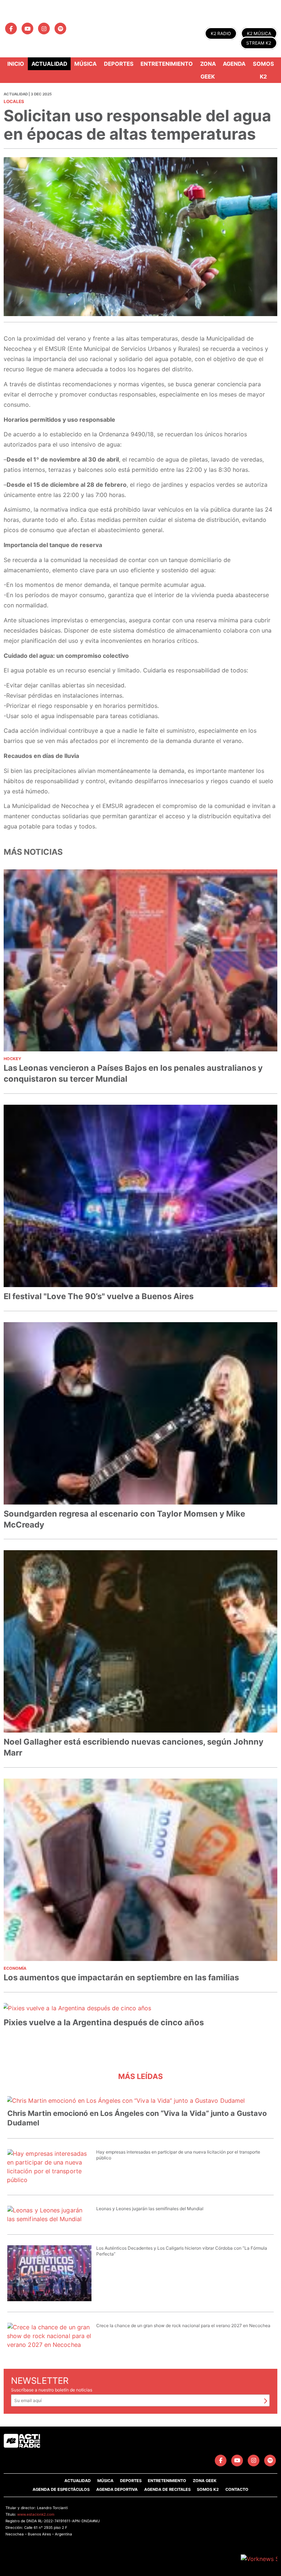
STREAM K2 (259, 43)
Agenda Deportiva (117, 2489)
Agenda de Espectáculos (61, 2489)
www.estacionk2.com (36, 2514)
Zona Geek (208, 70)
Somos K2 (263, 70)
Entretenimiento (167, 64)
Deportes (119, 64)
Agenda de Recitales (167, 2489)
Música (85, 64)
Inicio (16, 64)
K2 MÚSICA (259, 33)
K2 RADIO (221, 33)
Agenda (234, 64)
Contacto (237, 2489)
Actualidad (49, 64)
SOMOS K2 (208, 2489)
